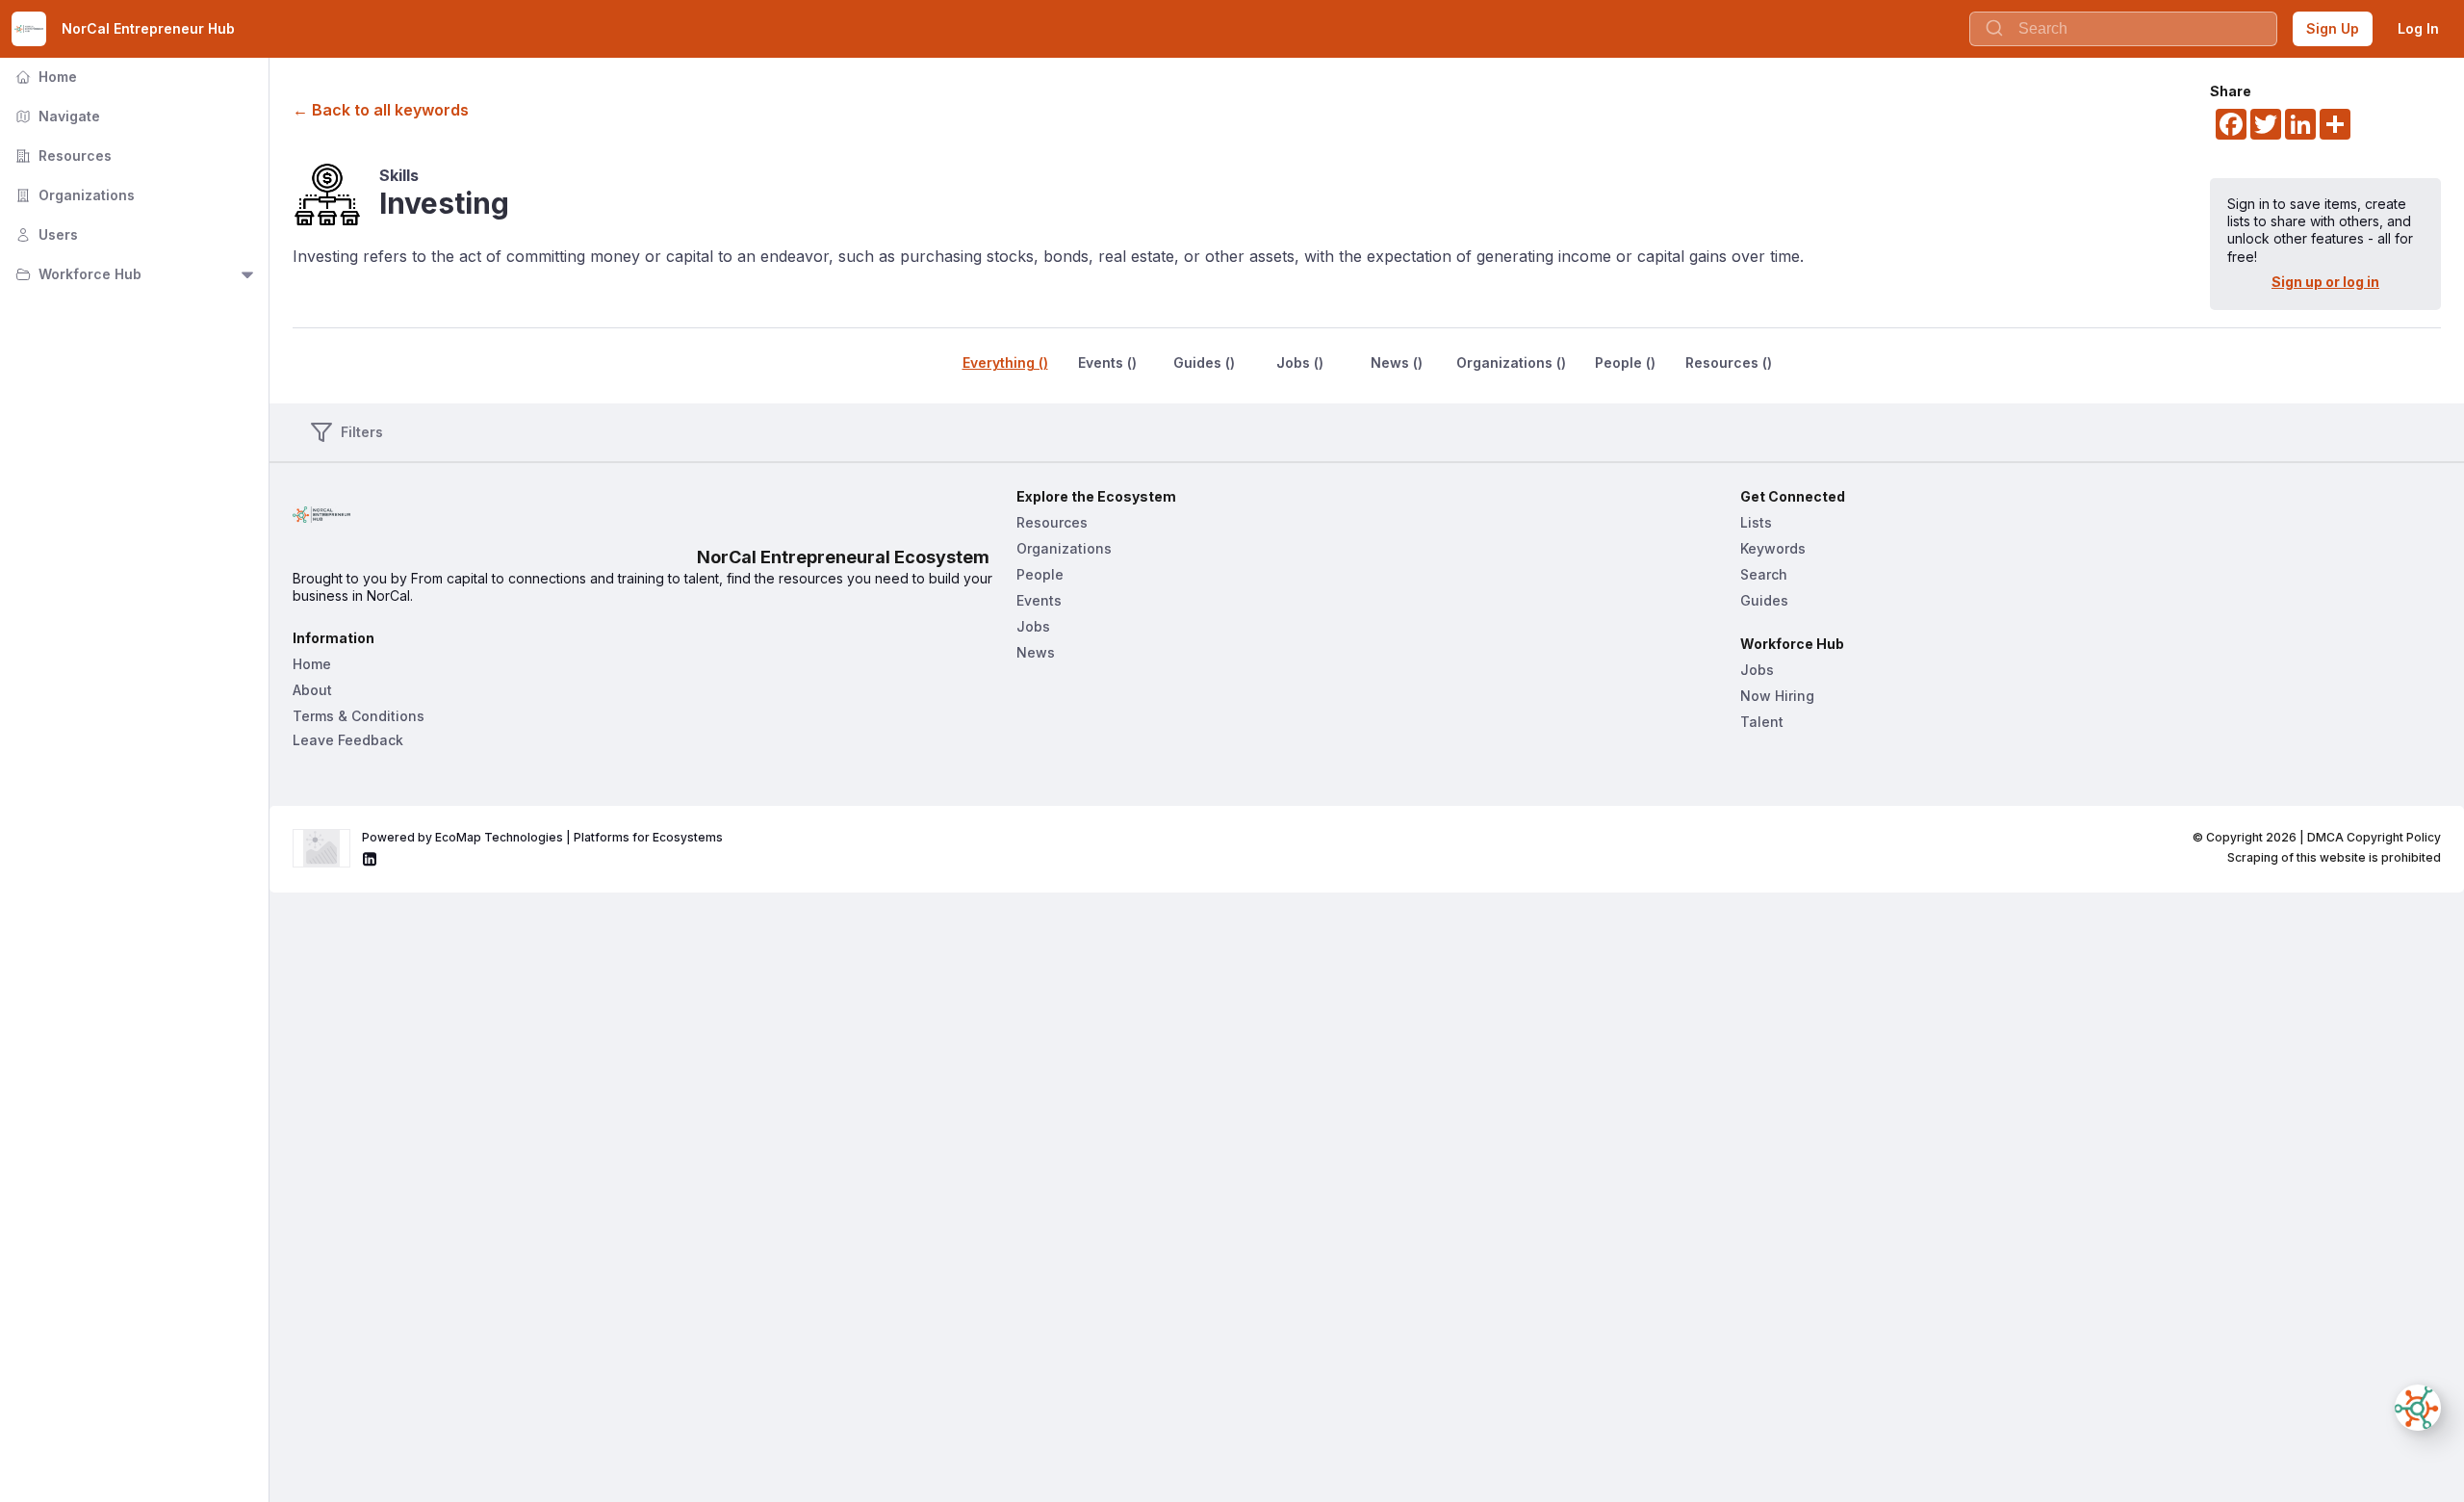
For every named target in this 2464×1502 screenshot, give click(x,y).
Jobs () (1300, 363)
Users (45, 234)
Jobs (1033, 626)
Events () (1107, 363)
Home (44, 77)
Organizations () (1511, 363)
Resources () (1729, 363)
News (1036, 652)
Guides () (1204, 363)
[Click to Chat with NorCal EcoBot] (2418, 1408)
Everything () (1005, 363)
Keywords (1773, 548)
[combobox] (2123, 29)
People (1040, 574)
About (312, 690)
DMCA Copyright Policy (2374, 837)
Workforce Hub (77, 274)
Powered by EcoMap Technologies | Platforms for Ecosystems (542, 837)
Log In (2418, 28)
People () (1625, 363)
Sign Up (2333, 28)
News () (1397, 363)
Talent (1762, 722)
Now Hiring (1777, 696)
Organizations (73, 195)
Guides (1764, 600)
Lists (1756, 522)
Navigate (56, 116)
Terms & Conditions (359, 716)
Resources (62, 155)
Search (1764, 574)
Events (1039, 600)
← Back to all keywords (381, 110)
